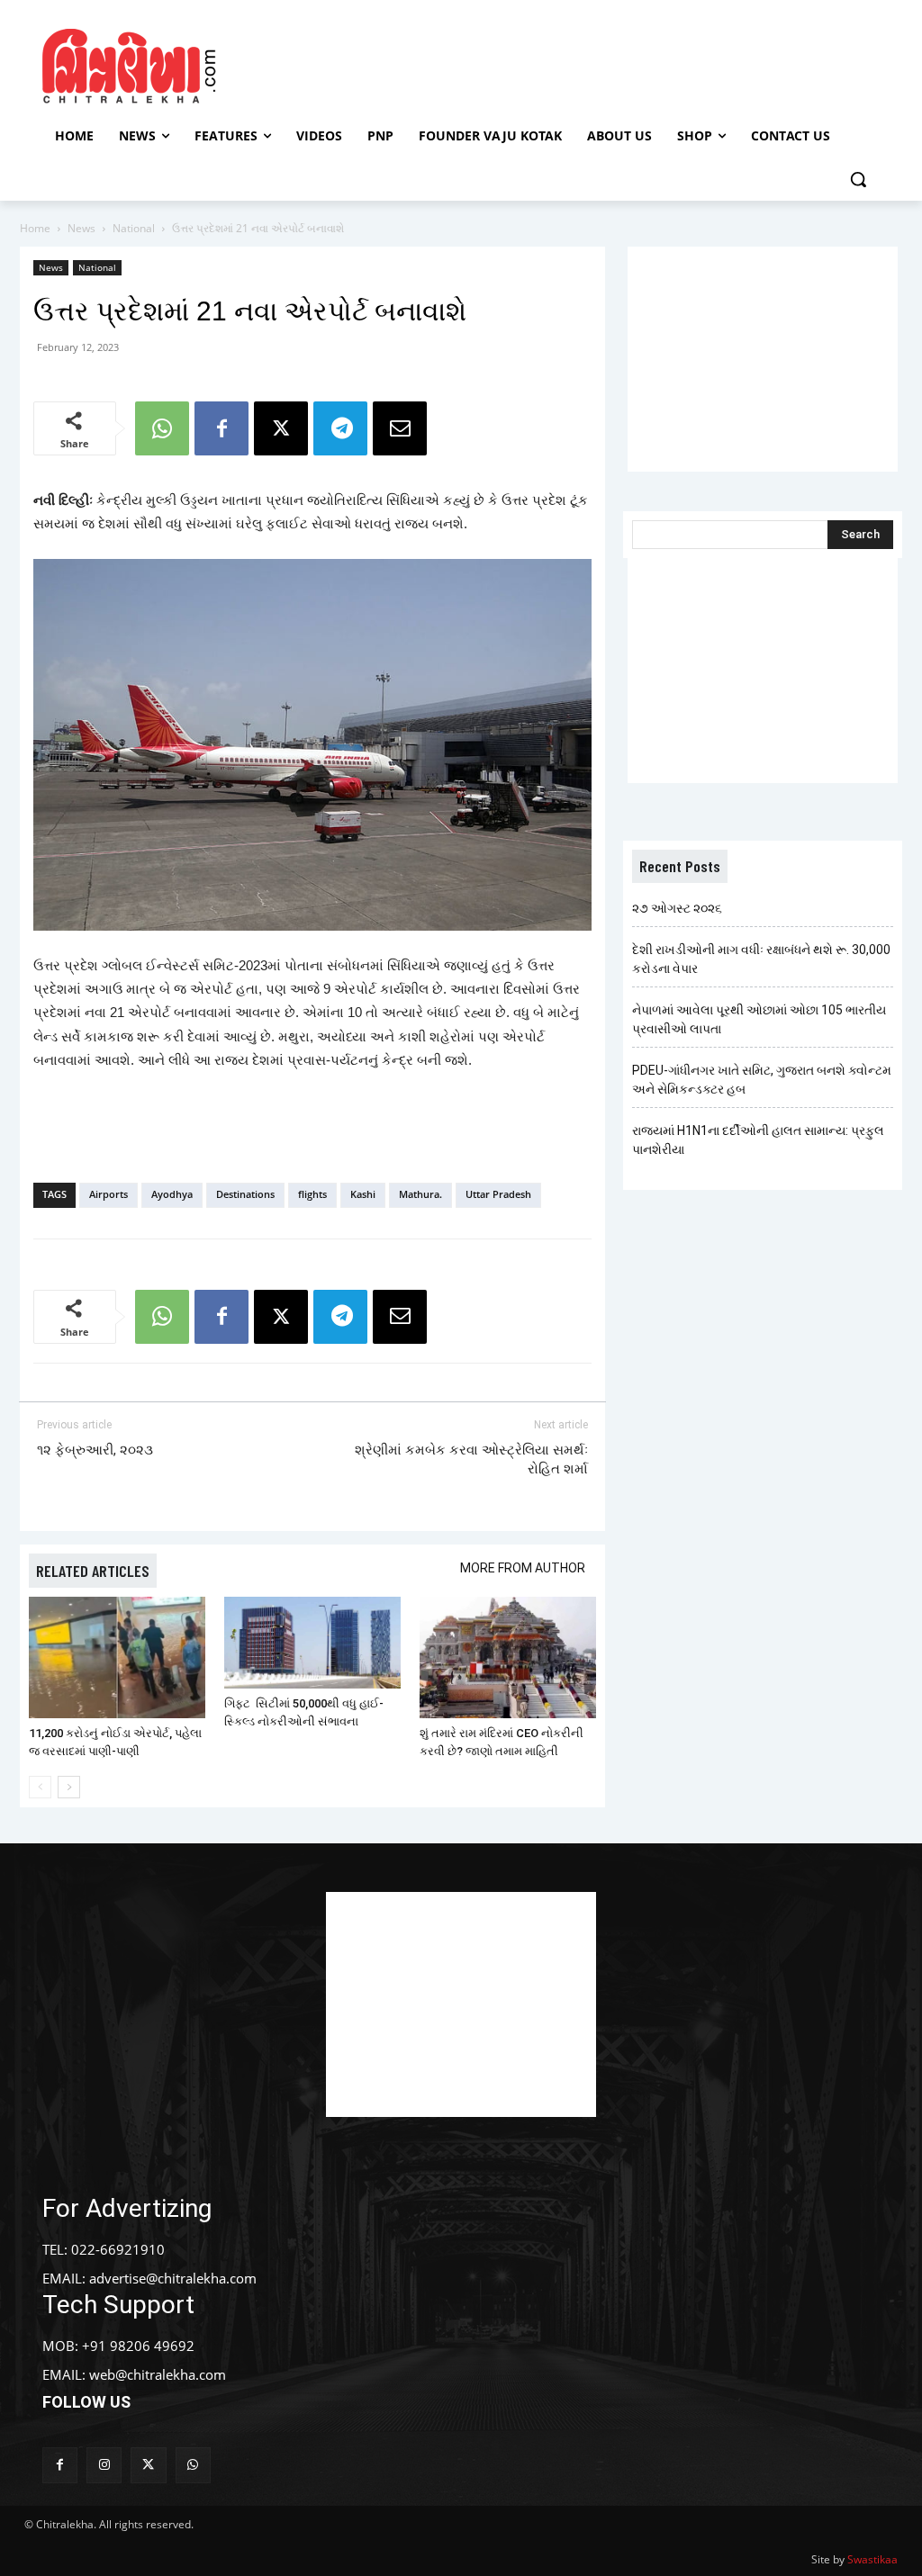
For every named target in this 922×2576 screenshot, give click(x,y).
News (81, 228)
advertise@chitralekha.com (173, 2278)
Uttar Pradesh (498, 1194)
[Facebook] (221, 428)
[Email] (400, 428)
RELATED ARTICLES (93, 1571)
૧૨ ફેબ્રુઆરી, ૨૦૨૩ (95, 1450)
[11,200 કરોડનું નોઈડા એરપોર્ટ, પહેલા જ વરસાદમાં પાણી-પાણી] (117, 1657)
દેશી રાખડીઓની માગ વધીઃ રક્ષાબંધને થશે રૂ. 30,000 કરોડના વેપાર (761, 959)
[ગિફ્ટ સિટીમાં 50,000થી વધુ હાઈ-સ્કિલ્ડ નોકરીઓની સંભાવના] (312, 1643)
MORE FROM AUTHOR (523, 1568)
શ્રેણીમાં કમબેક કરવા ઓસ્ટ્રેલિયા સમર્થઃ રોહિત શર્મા (471, 1459)
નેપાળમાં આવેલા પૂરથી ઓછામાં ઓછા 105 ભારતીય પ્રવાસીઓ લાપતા (759, 1019)
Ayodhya (172, 1194)
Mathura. (420, 1194)
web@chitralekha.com (158, 2374)
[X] (281, 428)
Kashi (363, 1194)
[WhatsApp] (162, 428)
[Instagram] (104, 2465)
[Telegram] (340, 428)
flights (312, 1194)
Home (35, 228)
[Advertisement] (458, 64)
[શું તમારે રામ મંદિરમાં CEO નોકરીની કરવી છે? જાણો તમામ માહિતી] (508, 1657)
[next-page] (69, 1787)
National (134, 228)
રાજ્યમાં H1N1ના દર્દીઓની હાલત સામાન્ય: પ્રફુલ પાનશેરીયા (758, 1140)
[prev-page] (40, 1787)
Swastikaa (872, 2559)
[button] (858, 179)
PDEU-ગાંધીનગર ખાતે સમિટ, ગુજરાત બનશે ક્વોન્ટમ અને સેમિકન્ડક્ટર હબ (762, 1080)
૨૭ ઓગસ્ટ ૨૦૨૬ (677, 908)
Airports (108, 1194)
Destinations (245, 1194)
